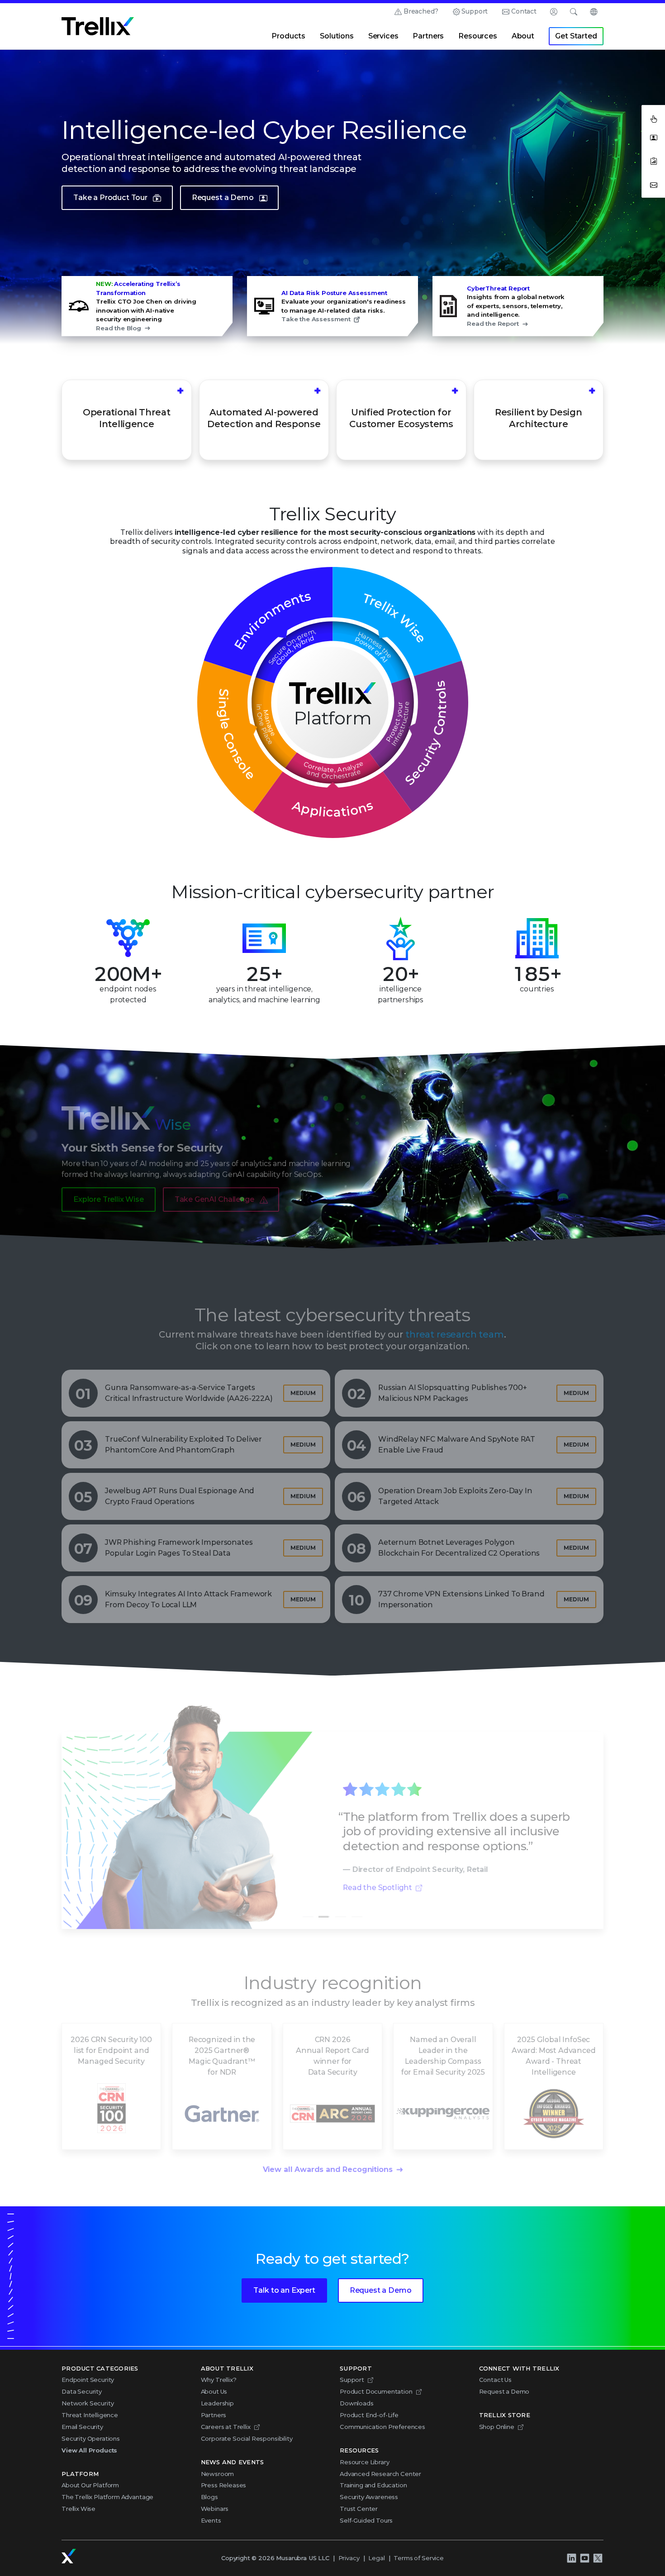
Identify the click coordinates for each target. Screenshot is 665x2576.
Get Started (576, 36)
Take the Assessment (316, 319)
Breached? (421, 11)
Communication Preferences (382, 2427)
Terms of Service (418, 2558)
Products (288, 36)
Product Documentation (376, 2391)
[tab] (308, 1905)
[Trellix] (69, 2556)
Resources (478, 36)
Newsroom (218, 2474)
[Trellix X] (598, 2558)
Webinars (215, 2509)
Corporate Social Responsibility (247, 2438)
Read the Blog (119, 328)
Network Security (88, 2403)
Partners (428, 36)
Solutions (337, 36)
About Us (214, 2391)
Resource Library (364, 2462)
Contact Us (495, 2380)
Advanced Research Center (380, 2474)
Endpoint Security (88, 2380)
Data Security (82, 2391)
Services (383, 36)
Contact (524, 11)
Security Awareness (369, 2497)
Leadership (217, 2403)
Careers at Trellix (226, 2427)
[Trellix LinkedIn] (571, 2558)
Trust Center (359, 2509)
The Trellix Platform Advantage (107, 2497)
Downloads (357, 2403)
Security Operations (91, 2438)
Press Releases (224, 2485)
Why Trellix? (219, 2380)
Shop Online (497, 2427)
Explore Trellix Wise (109, 1187)
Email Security (82, 2427)
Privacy (349, 2558)
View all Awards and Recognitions (328, 2157)
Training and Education (373, 2485)
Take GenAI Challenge (214, 1187)
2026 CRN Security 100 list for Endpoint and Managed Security (111, 2038)
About (523, 36)
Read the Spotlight (378, 1876)
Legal (376, 2558)
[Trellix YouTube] (584, 2558)
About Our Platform (90, 2485)
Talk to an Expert (284, 2290)
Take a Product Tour (110, 198)
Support (475, 11)
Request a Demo (223, 198)
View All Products (89, 2450)
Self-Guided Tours (366, 2520)
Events (211, 2520)
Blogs (209, 2497)
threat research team (455, 1323)
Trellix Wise (78, 2509)
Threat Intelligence (90, 2415)
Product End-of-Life (369, 2415)
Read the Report (493, 324)
